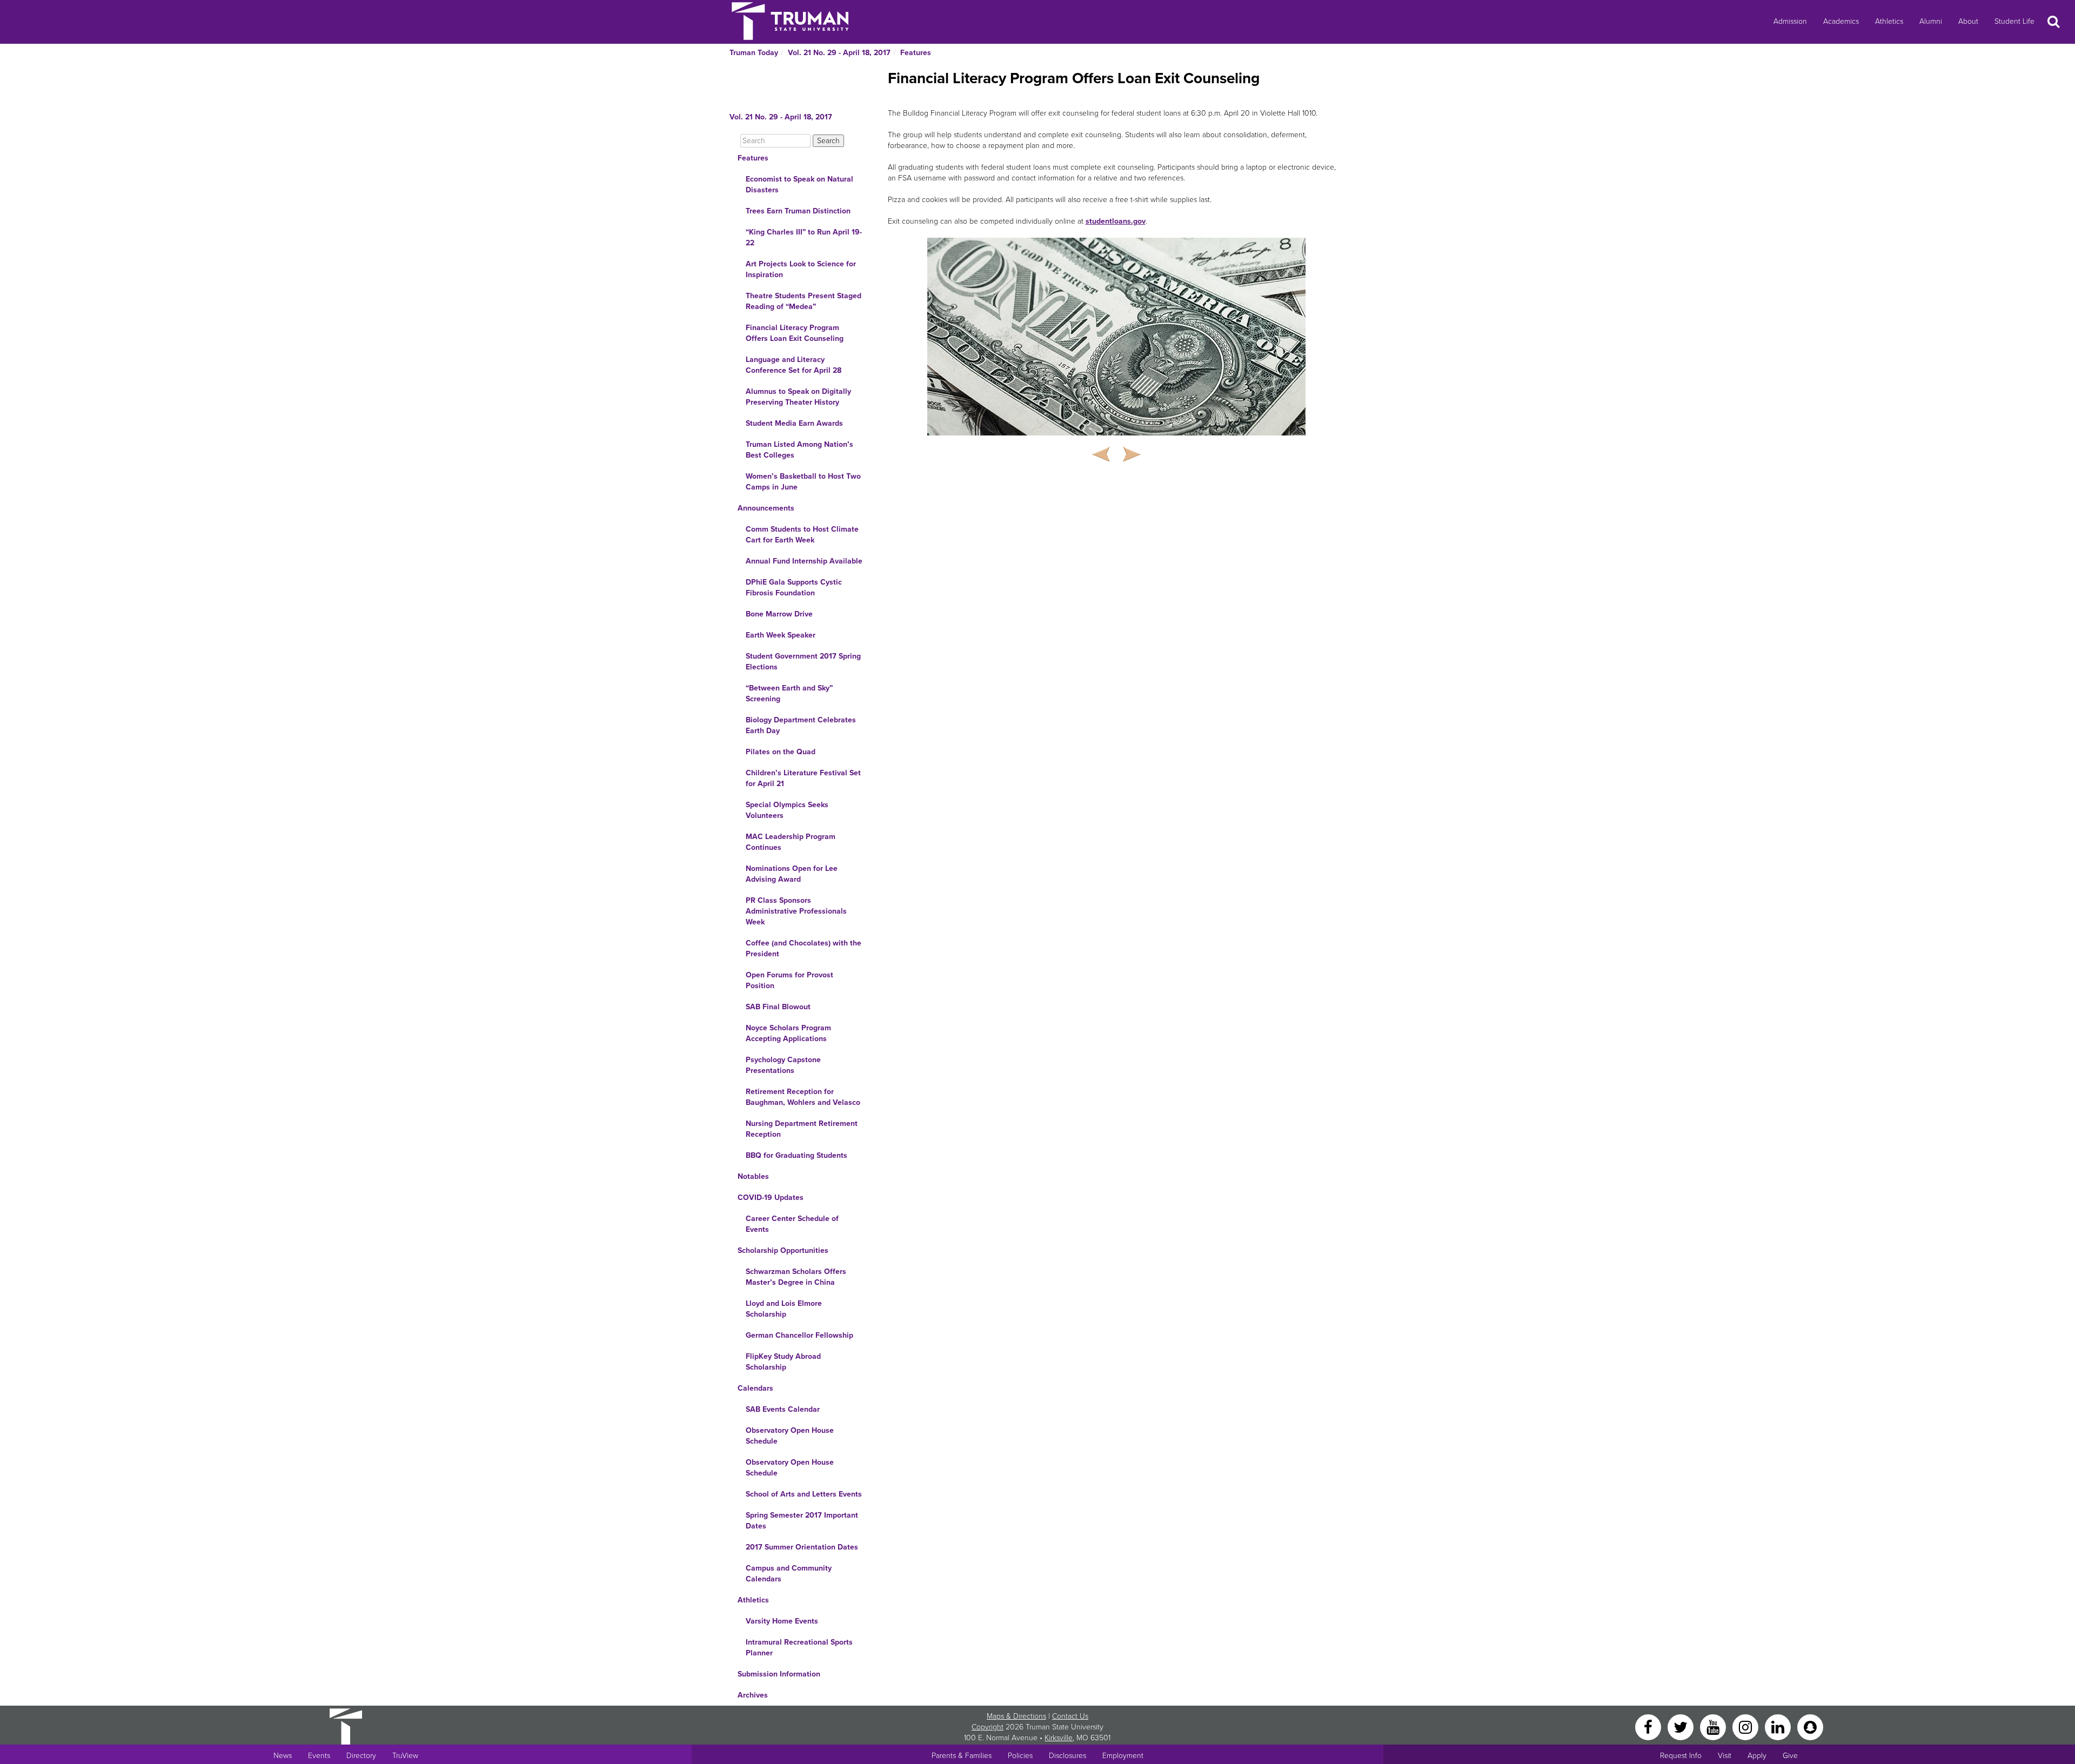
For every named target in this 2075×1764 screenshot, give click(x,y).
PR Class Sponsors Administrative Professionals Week (796, 911)
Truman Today (754, 53)
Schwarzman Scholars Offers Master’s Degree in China (796, 1277)
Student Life (2014, 21)
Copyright (988, 1727)
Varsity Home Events (782, 1621)
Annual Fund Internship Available (804, 561)
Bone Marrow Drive (779, 614)
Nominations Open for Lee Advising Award (792, 874)
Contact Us (1070, 1716)
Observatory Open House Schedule (790, 1436)
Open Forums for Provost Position (789, 980)
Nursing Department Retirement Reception (802, 1129)
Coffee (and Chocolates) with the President (804, 948)
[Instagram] (1746, 1726)
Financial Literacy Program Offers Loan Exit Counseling (795, 333)
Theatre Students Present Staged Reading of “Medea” (804, 301)
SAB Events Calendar (783, 1409)
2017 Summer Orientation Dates (802, 1547)
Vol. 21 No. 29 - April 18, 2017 (839, 53)
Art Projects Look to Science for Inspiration (801, 269)
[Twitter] (1682, 1726)
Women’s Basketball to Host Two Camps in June (803, 482)
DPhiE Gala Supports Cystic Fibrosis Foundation (794, 588)
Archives (753, 1695)
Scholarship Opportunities (783, 1250)
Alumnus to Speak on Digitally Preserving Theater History (798, 397)
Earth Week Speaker (781, 635)
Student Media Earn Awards (794, 423)
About (1968, 21)
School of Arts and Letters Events (804, 1494)
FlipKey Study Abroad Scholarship (783, 1362)
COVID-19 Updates (771, 1198)
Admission (1790, 21)
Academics (1841, 21)
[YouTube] (1714, 1726)
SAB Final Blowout (778, 1007)
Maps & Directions (1016, 1716)
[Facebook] (1649, 1726)
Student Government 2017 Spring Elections (803, 662)
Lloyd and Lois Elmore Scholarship (784, 1309)
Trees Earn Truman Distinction (798, 211)
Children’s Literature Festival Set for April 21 (803, 778)
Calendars (755, 1388)
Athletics (1889, 21)
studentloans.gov (1116, 221)
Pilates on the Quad (781, 752)
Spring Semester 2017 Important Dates (802, 1521)
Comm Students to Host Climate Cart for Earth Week (802, 535)
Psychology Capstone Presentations (783, 1065)
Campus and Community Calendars (789, 1574)
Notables (753, 1176)
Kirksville (1059, 1738)
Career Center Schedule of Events (792, 1224)
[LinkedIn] (1779, 1726)
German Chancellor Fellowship (799, 1335)
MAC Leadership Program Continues (791, 842)
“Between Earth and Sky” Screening (789, 693)
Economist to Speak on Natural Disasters (799, 185)
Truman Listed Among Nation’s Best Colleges (799, 450)
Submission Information (779, 1674)
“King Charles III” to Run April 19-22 (804, 237)
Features (916, 53)
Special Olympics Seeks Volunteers (787, 810)
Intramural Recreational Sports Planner (799, 1648)
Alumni (1931, 21)
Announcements (766, 508)
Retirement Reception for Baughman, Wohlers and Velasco (803, 1097)
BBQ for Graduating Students (796, 1155)
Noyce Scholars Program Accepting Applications (788, 1033)
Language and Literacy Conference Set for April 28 (794, 365)
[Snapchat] (1810, 1726)
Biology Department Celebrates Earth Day (801, 725)
